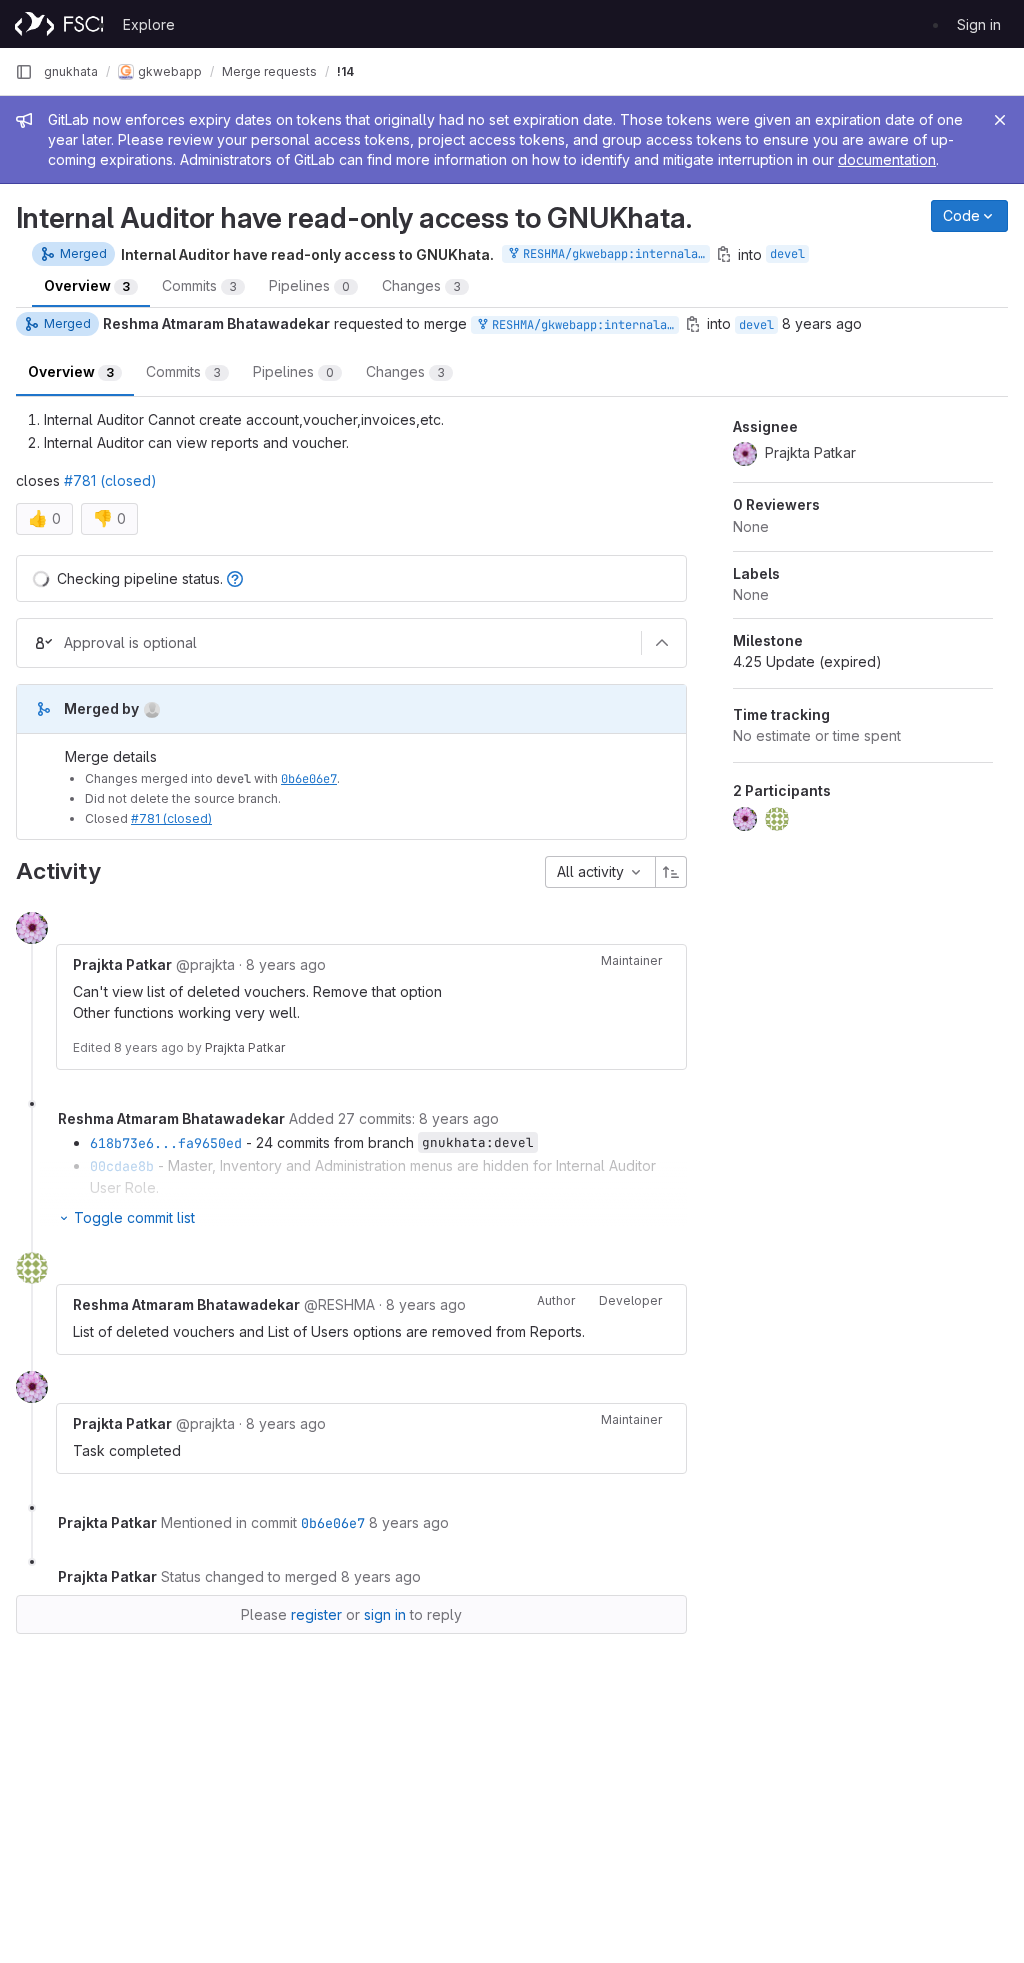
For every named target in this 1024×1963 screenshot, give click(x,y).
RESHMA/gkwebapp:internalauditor (613, 254)
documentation (887, 159)
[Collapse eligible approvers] (662, 643)
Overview (87, 285)
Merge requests (269, 71)
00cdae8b (122, 1166)
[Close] (1000, 120)
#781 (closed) (110, 480)
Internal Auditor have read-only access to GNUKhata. (307, 254)
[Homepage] (59, 24)
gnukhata (71, 71)
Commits (199, 285)
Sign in (979, 24)
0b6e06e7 (309, 779)
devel (787, 254)
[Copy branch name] (693, 324)
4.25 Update (807, 661)
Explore (149, 24)
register (316, 1614)
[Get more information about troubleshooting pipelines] (235, 578)
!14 (345, 71)
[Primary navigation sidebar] (24, 72)
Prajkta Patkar (245, 1047)
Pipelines (309, 285)
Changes (421, 285)
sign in (385, 1614)
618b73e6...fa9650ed (166, 1143)
